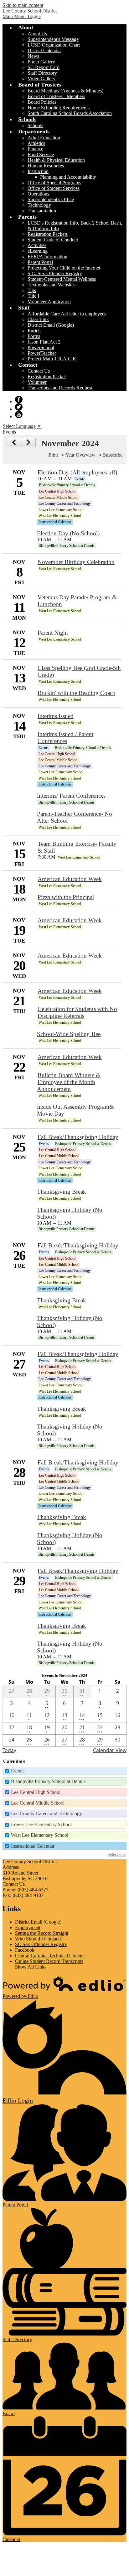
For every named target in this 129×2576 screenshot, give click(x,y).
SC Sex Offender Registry (41, 1944)
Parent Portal (40, 262)
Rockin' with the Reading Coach (77, 693)
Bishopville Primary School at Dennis (48, 1781)
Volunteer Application (49, 302)
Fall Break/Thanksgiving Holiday (78, 1137)
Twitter (19, 407)
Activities (37, 245)
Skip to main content (23, 5)
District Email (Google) (51, 325)
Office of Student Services (54, 188)
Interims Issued (56, 716)
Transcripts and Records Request (60, 388)
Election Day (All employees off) (77, 472)
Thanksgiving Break (62, 1192)
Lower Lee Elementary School (41, 1824)
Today (9, 1750)
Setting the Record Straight (42, 1933)
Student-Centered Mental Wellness (62, 279)
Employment (28, 1927)
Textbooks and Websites (52, 285)
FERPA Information (47, 257)
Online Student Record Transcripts (49, 1961)
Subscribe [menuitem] (113, 455)
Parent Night (53, 633)
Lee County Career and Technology (46, 1813)
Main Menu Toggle (22, 16)
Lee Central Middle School (38, 1803)
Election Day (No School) (68, 533)
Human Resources (46, 166)
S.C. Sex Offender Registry (55, 273)
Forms (34, 336)
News (33, 56)
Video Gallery (41, 79)
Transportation (42, 211)
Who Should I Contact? (38, 1939)
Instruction (38, 171)
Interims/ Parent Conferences (71, 796)
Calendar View (110, 1750)
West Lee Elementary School (40, 1835)
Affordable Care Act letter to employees (67, 314)
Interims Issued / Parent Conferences (65, 738)
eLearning (38, 251)
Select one (116, 1854)
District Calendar (44, 50)
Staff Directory (42, 73)
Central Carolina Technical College (50, 1956)
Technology (39, 205)
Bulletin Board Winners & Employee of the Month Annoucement (69, 1082)
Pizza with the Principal (66, 897)
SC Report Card (44, 67)
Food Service (41, 154)
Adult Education (44, 138)
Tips (32, 290)
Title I (33, 296)
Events (18, 1771)
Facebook (19, 399)
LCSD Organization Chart (54, 45)
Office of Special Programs (54, 183)
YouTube (19, 414)
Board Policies (42, 102)
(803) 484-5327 (33, 1890)
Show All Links (31, 1967)
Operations (38, 194)
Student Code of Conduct (53, 240)
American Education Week (70, 879)
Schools (35, 125)
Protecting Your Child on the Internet (64, 268)
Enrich (34, 331)
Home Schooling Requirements (59, 108)
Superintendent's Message (53, 39)
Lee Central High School (36, 1792)
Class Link (38, 319)
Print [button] (53, 455)
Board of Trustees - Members (56, 96)
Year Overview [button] (80, 455)
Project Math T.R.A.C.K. (53, 359)
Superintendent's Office (51, 199)
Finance (35, 149)
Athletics (36, 143)
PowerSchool (41, 347)
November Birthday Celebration (76, 562)
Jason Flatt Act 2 (44, 342)
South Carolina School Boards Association (70, 113)
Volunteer (37, 382)
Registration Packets (48, 234)
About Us (37, 34)
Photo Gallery (41, 62)
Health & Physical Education (56, 160)
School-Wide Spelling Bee (69, 1034)
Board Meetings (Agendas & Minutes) (65, 91)
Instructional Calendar (33, 1846)
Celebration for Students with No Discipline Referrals (77, 1012)
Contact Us (39, 371)
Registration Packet (47, 376)
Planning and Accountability (68, 177)
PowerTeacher (42, 353)
